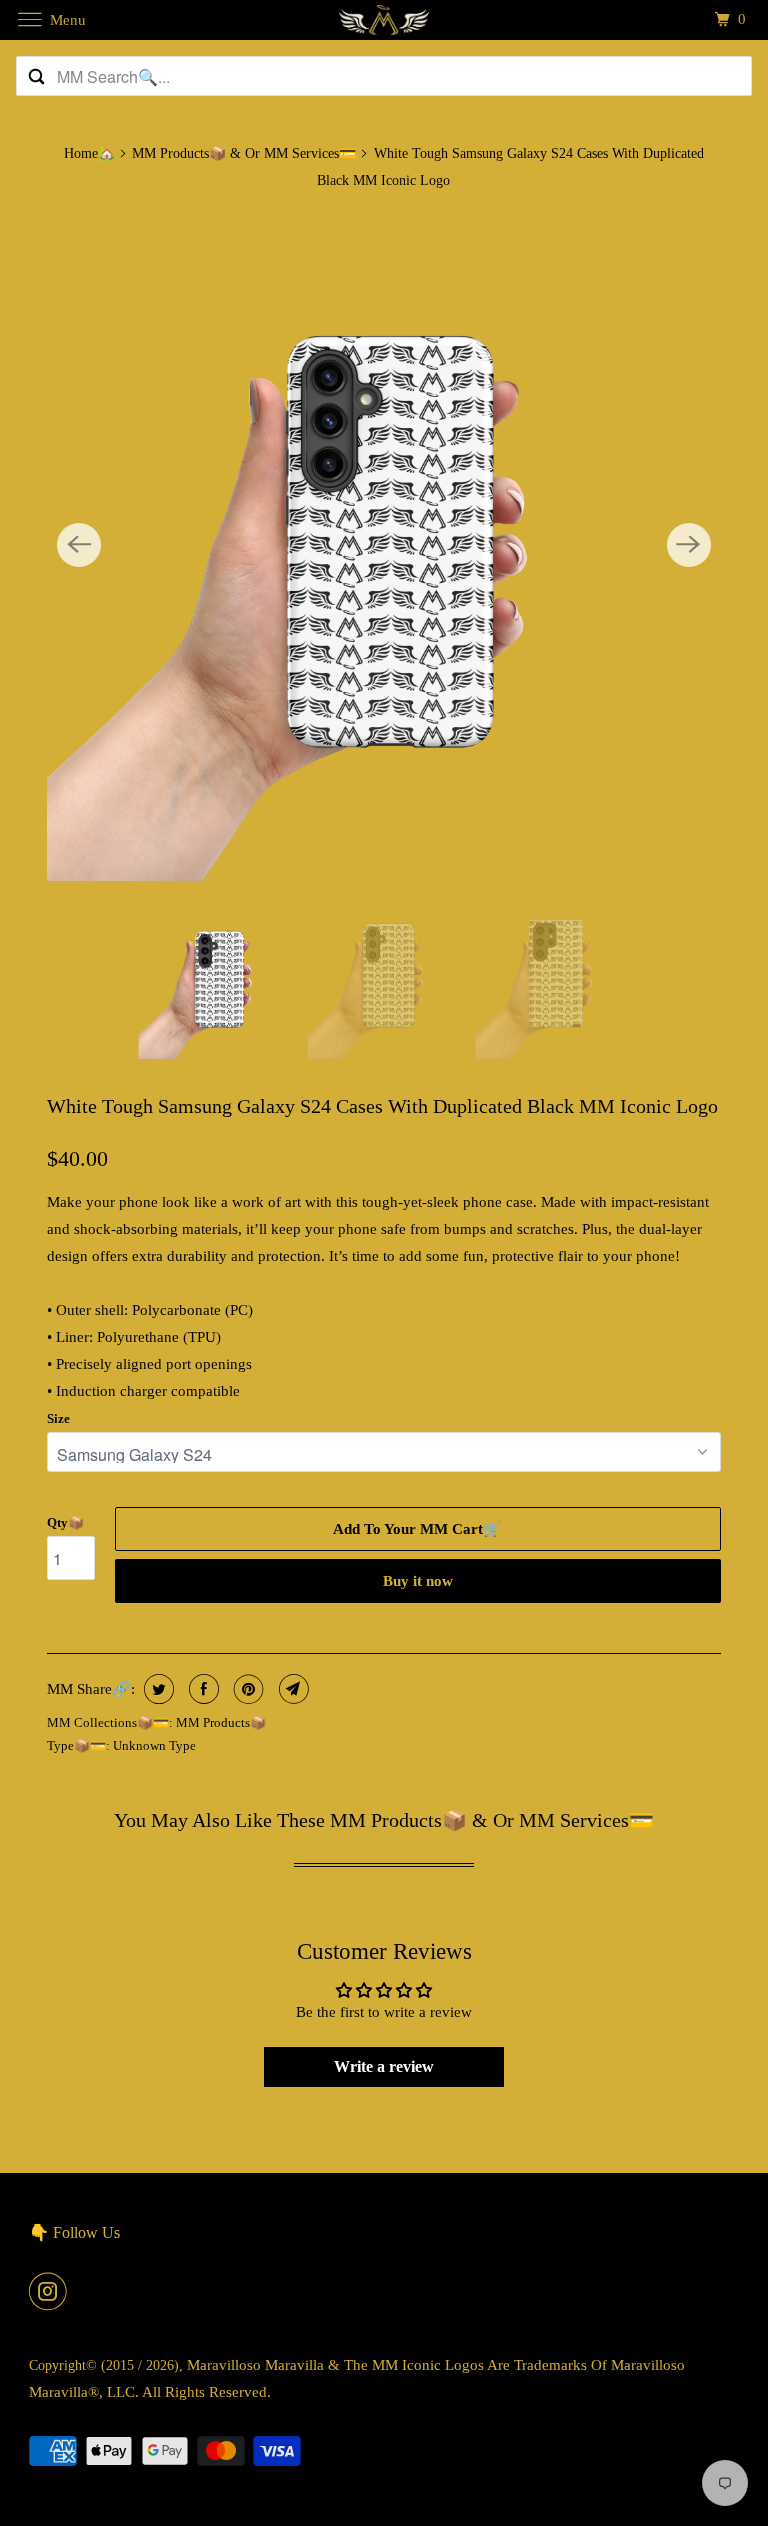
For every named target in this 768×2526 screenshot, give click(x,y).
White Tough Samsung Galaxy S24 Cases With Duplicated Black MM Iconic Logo (382, 1106)
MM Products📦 (221, 1722)
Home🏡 (89, 153)
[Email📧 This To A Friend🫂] (291, 1689)
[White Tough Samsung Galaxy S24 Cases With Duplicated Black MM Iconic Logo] (383, 544)
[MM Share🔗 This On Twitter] (156, 1689)
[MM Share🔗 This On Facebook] (201, 1689)
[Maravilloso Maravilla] (384, 19)
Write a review (384, 2066)
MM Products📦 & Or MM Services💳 (244, 153)
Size (58, 1418)
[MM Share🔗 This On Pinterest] (246, 1689)
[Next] (689, 545)
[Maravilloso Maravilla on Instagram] (52, 2291)
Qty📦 (65, 1522)
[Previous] (79, 545)
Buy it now (418, 1581)
